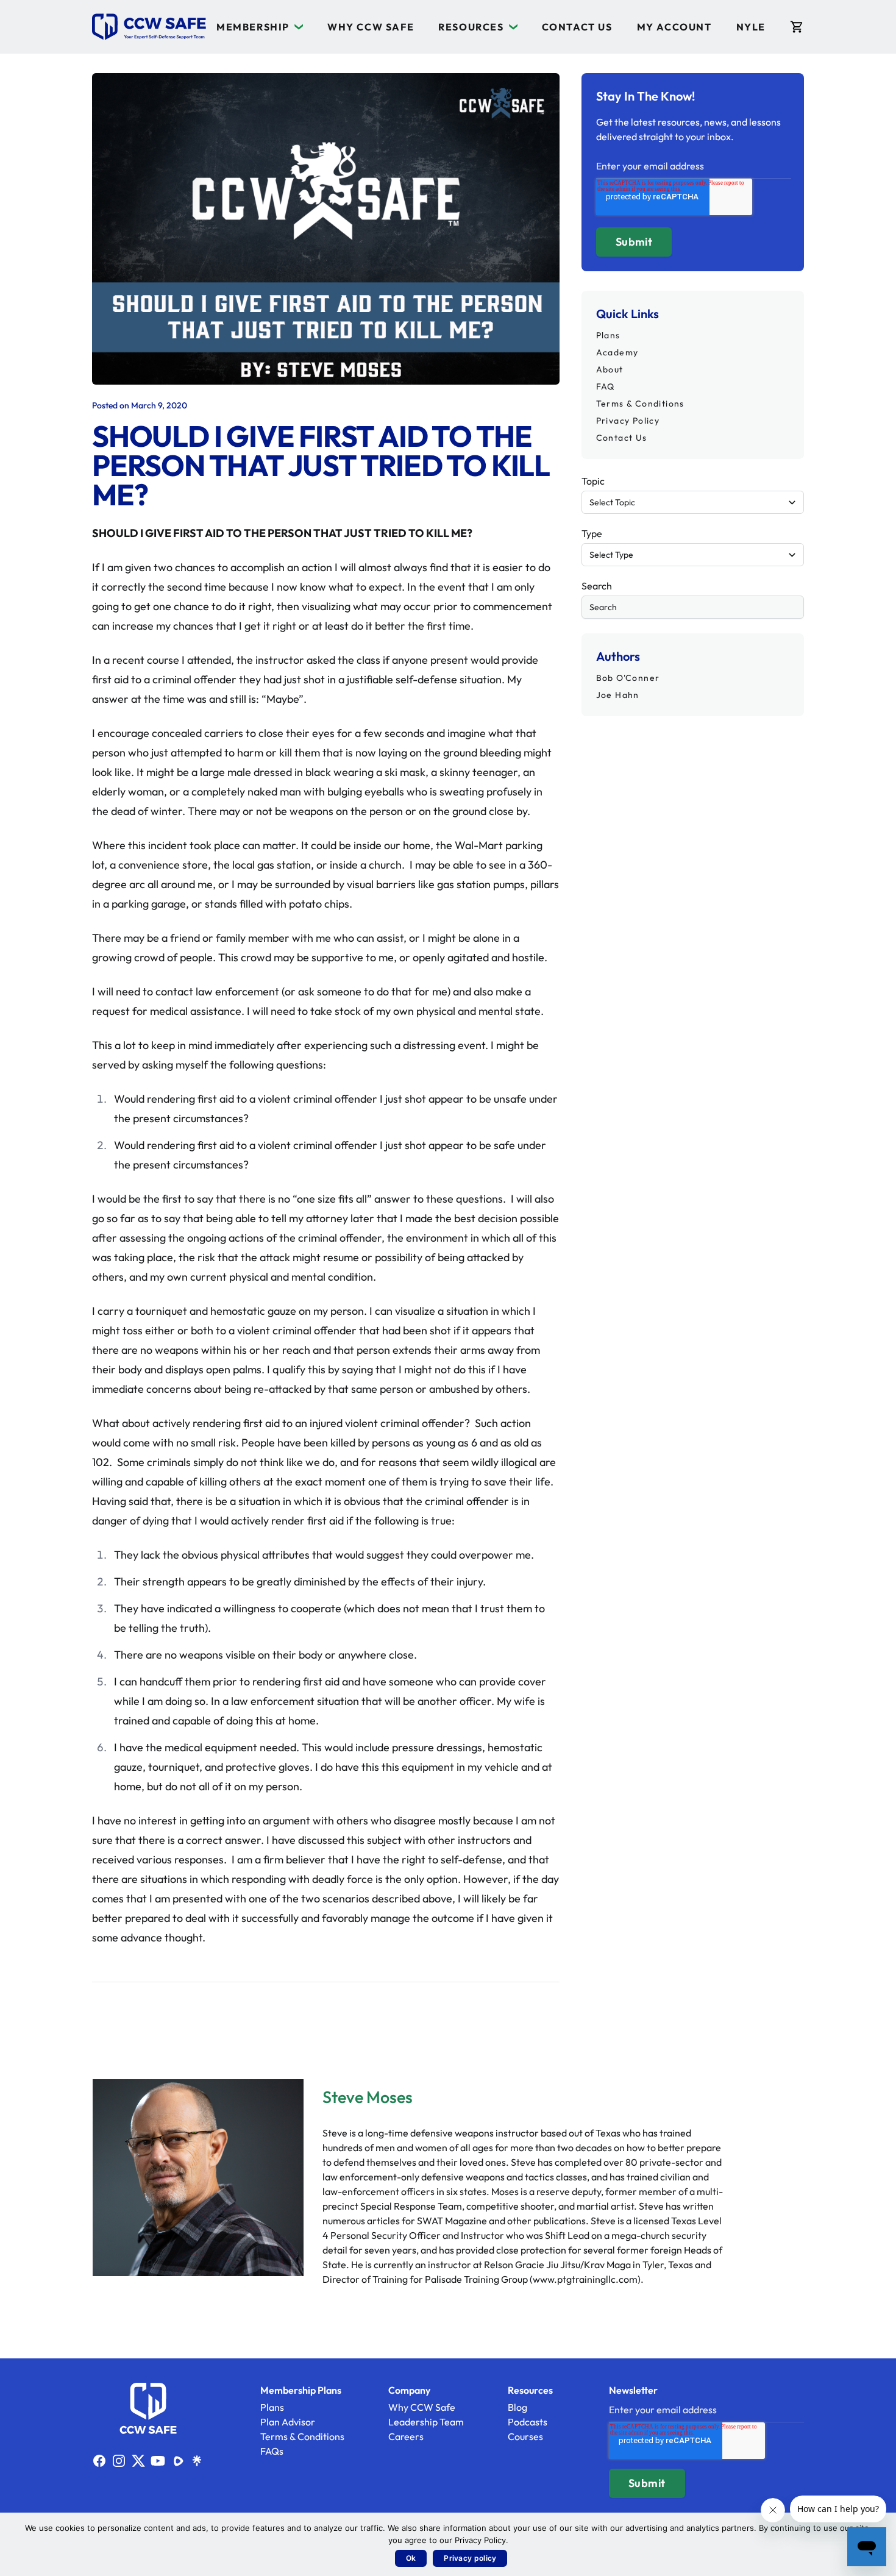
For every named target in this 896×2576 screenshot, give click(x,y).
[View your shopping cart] (797, 27)
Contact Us (577, 27)
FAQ (606, 386)
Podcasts (528, 2422)
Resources (471, 27)
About (610, 369)
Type (592, 533)
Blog (517, 2407)
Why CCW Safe (371, 27)
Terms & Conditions (640, 404)
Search (597, 586)
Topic (593, 481)
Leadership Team (426, 2422)
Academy (617, 352)
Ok (411, 2558)
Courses (525, 2436)
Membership (253, 27)
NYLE (751, 27)
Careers (406, 2436)
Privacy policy (470, 2558)
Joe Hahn (618, 695)
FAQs (272, 2451)
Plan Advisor (288, 2422)
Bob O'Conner (628, 678)
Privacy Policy (628, 421)
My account (674, 27)
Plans (608, 335)
